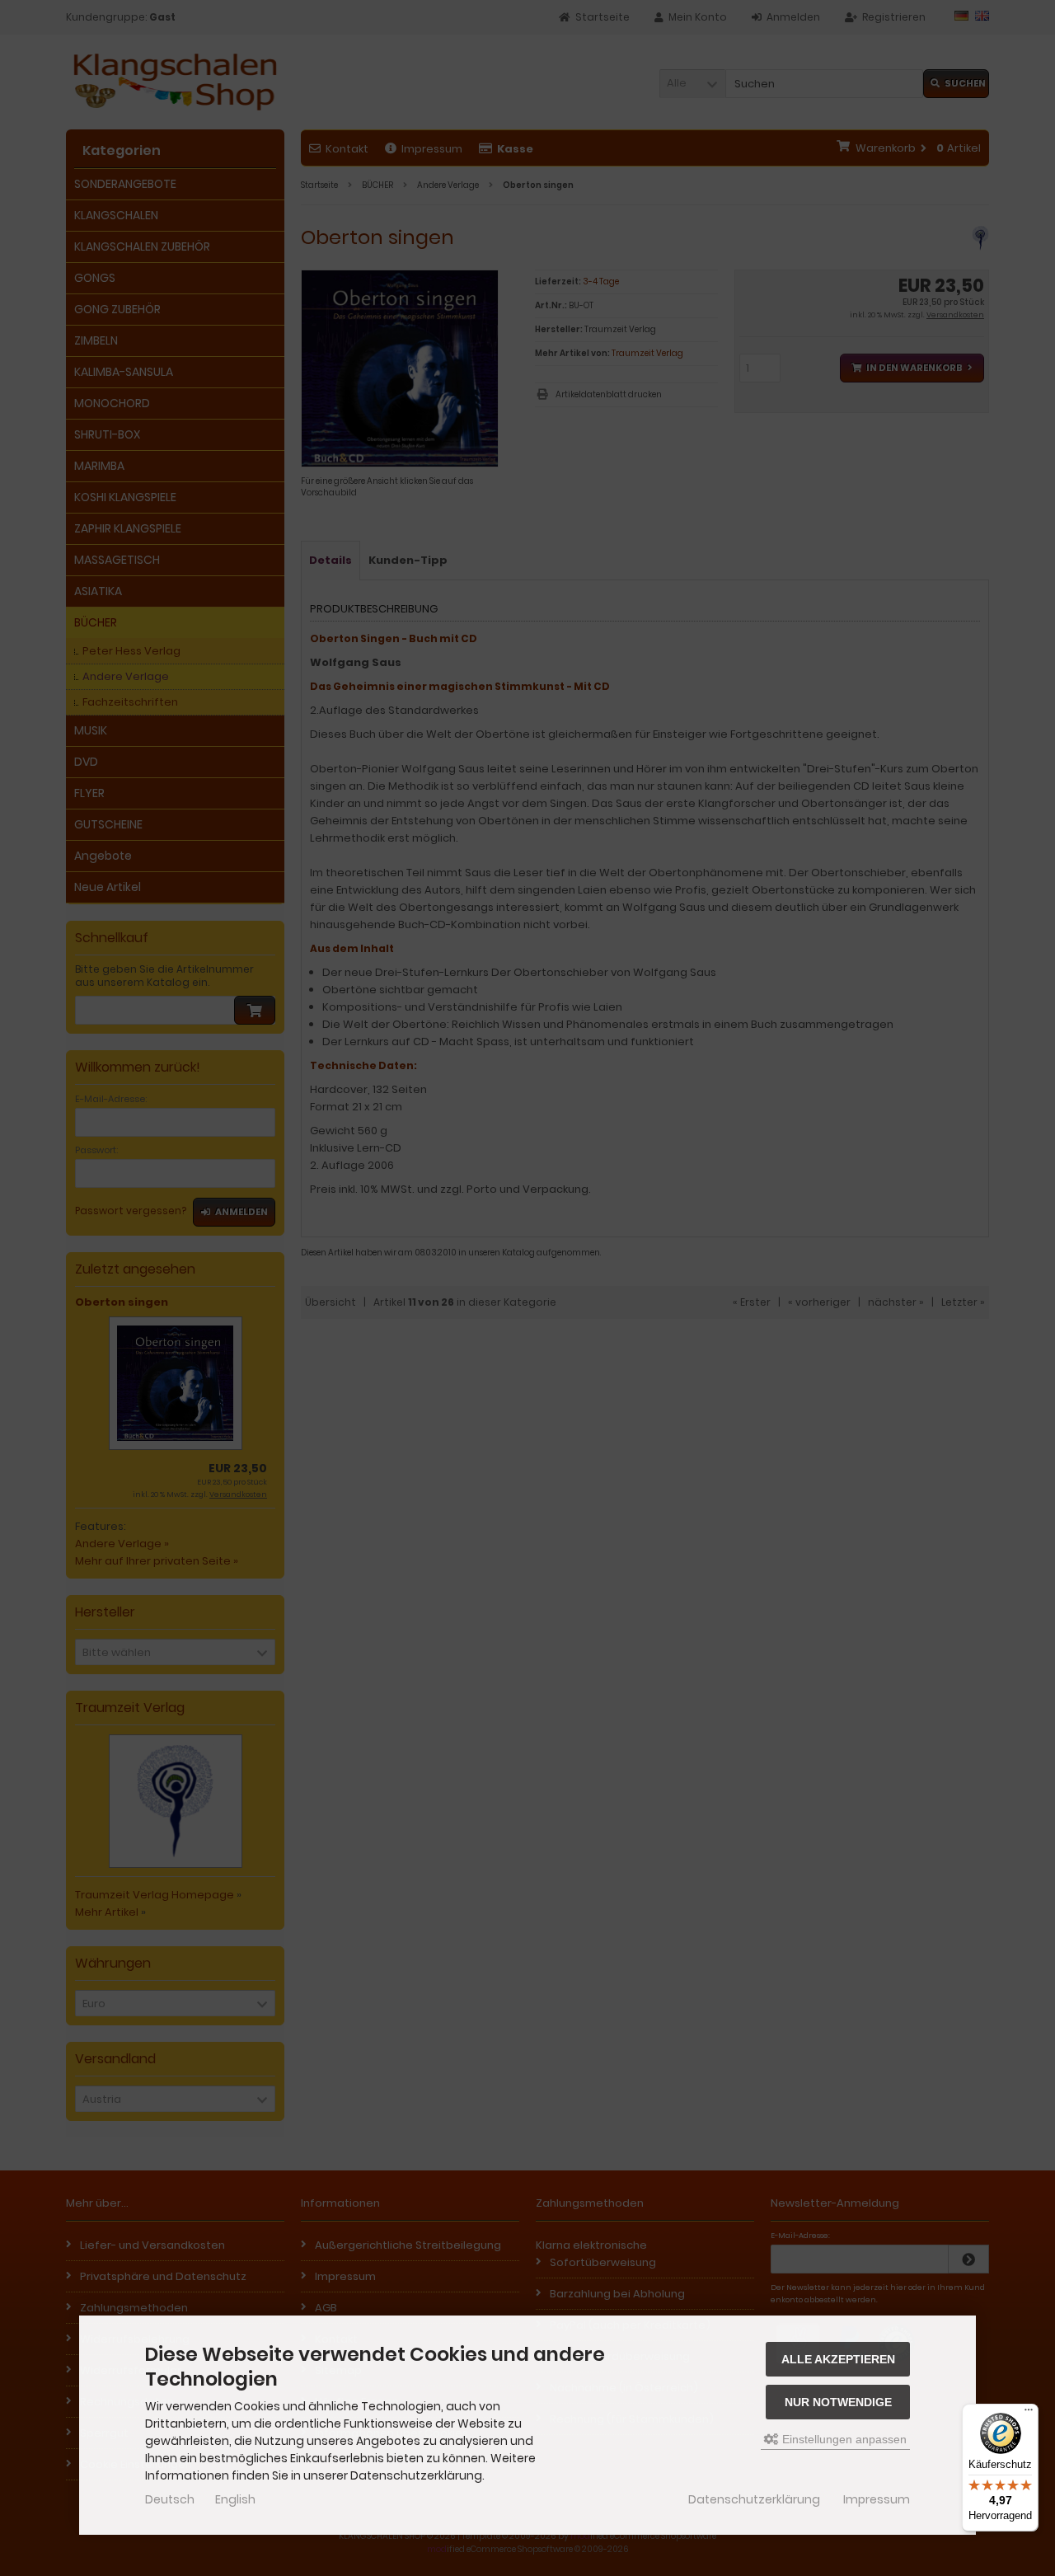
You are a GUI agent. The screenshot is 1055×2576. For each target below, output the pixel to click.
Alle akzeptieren (838, 2359)
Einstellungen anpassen (843, 2439)
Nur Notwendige (838, 2402)
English (235, 2499)
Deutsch (170, 2499)
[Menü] (1029, 2414)
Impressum (877, 2499)
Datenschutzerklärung (754, 2499)
